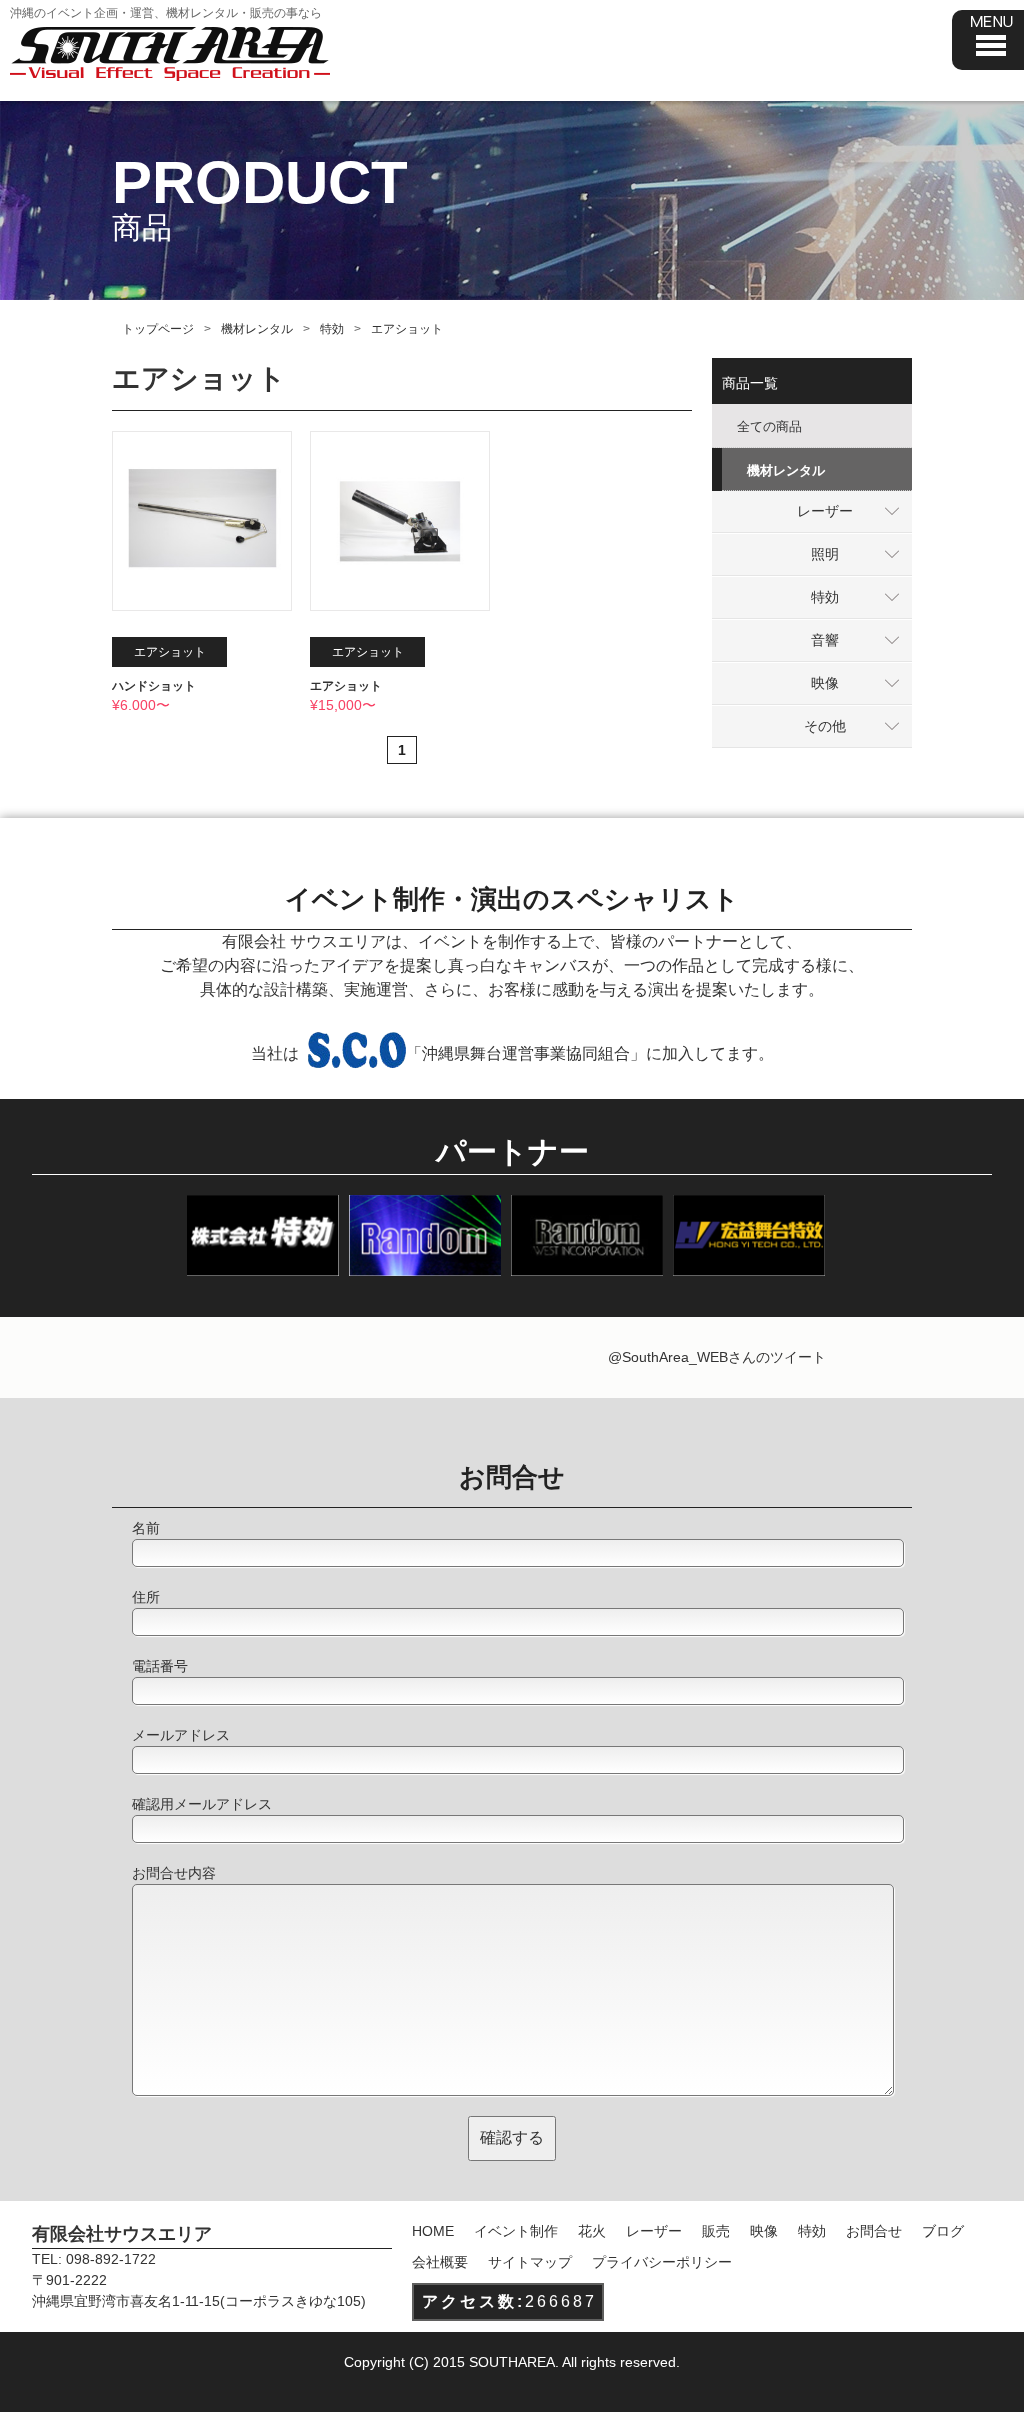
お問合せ (874, 2231)
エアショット (346, 686)
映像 (825, 683)
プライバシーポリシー (662, 2262)
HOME (433, 2231)
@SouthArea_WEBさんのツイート (717, 1357)
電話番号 (160, 1666)
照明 (825, 554)
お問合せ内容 (174, 1873)
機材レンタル (257, 329)
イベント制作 (516, 2231)
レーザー (825, 511)
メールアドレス (181, 1735)
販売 (716, 2231)
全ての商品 (769, 426)
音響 (825, 640)
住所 (146, 1597)
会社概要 (440, 2262)
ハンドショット (154, 686)
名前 (146, 1528)
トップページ (158, 329)
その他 (825, 726)
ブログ (943, 2231)
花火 (592, 2231)
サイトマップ (530, 2262)
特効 (332, 329)
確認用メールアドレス (202, 1804)
